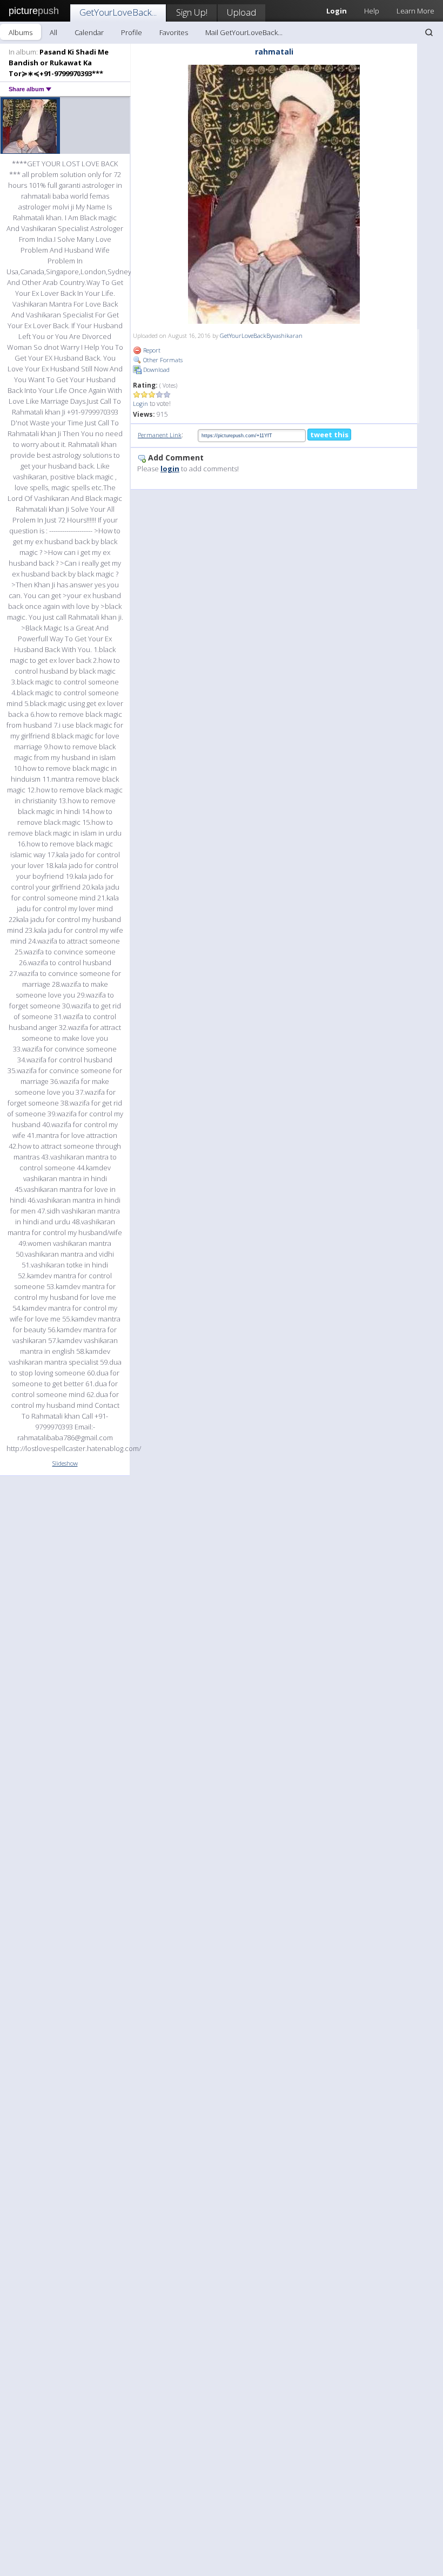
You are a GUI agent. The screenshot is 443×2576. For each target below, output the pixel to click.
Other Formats (162, 360)
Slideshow (65, 1463)
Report (151, 350)
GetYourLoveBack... (118, 12)
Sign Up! (192, 12)
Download (156, 370)
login (170, 469)
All (53, 32)
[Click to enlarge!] (274, 194)
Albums (21, 32)
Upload (241, 12)
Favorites (174, 32)
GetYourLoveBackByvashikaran (261, 335)
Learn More (415, 11)
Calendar (89, 32)
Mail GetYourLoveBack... (244, 32)
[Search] (429, 32)
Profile (132, 32)
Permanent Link (160, 435)
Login (140, 404)
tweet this (329, 435)
